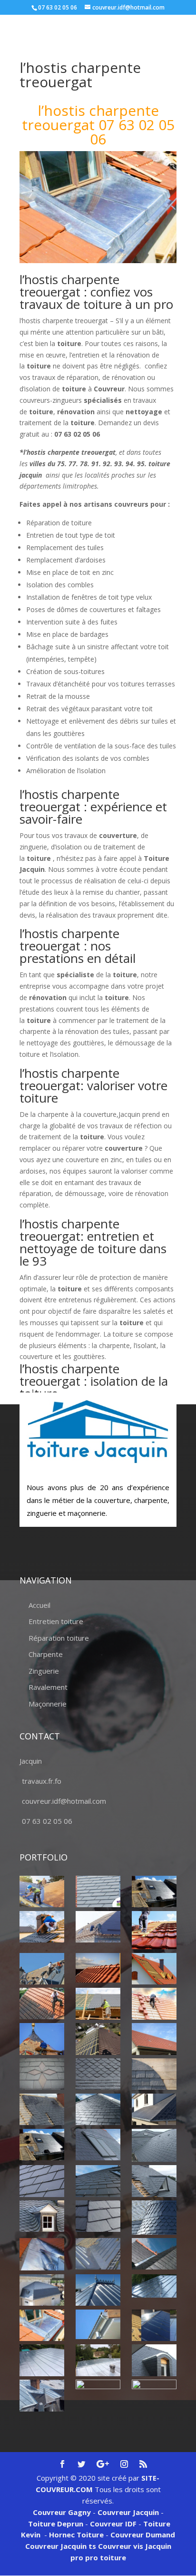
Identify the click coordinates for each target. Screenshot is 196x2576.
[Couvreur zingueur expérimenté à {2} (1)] (42, 2254)
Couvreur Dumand (143, 2535)
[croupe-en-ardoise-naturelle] (98, 2109)
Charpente (46, 1654)
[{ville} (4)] (154, 1930)
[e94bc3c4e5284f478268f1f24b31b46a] (154, 2109)
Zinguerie (44, 1671)
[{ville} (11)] (42, 2039)
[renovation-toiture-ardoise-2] (42, 2181)
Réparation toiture (59, 1638)
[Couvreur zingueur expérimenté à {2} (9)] (154, 2325)
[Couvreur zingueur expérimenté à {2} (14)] (98, 2391)
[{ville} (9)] (98, 2004)
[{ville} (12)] (98, 2039)
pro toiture (106, 2557)
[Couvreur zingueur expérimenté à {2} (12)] (154, 2360)
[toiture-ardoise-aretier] (98, 2216)
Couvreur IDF (113, 2524)
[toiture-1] (154, 2181)
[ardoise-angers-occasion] (98, 2074)
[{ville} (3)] (98, 1927)
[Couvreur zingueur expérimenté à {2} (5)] (98, 2290)
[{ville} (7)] (154, 1969)
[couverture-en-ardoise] (42, 2109)
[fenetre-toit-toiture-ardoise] (98, 2145)
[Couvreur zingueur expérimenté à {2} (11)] (98, 2360)
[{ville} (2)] (154, 1891)
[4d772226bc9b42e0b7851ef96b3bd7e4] (42, 2074)
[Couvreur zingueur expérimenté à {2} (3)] (154, 2254)
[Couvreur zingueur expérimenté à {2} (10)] (42, 2360)
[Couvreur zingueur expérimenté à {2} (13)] (42, 2395)
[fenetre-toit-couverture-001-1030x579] (42, 2145)
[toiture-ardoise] (42, 2216)
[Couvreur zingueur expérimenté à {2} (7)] (42, 2325)
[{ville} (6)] (98, 1968)
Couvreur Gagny (62, 2512)
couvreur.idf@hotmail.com (64, 1801)
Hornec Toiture (76, 2535)
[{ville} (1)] (42, 1891)
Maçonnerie (48, 1704)
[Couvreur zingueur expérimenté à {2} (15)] (154, 2395)
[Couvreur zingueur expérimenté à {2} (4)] (42, 2290)
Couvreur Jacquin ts (61, 2546)
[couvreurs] (42, 1969)
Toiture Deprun (56, 2524)
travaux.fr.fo (42, 1781)
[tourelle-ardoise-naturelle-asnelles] (154, 2218)
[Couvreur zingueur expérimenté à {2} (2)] (98, 2254)
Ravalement (48, 1687)
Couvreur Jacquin (128, 2512)
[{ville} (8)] (42, 2004)
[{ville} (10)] (154, 2004)
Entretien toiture (56, 1621)
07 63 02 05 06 (47, 1821)
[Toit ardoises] (98, 2181)
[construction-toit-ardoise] (154, 2074)
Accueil (39, 1605)
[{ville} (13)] (154, 2039)
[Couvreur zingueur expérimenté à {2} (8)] (98, 2324)
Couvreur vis (120, 2546)
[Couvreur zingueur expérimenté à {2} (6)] (154, 2286)
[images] (154, 2145)
